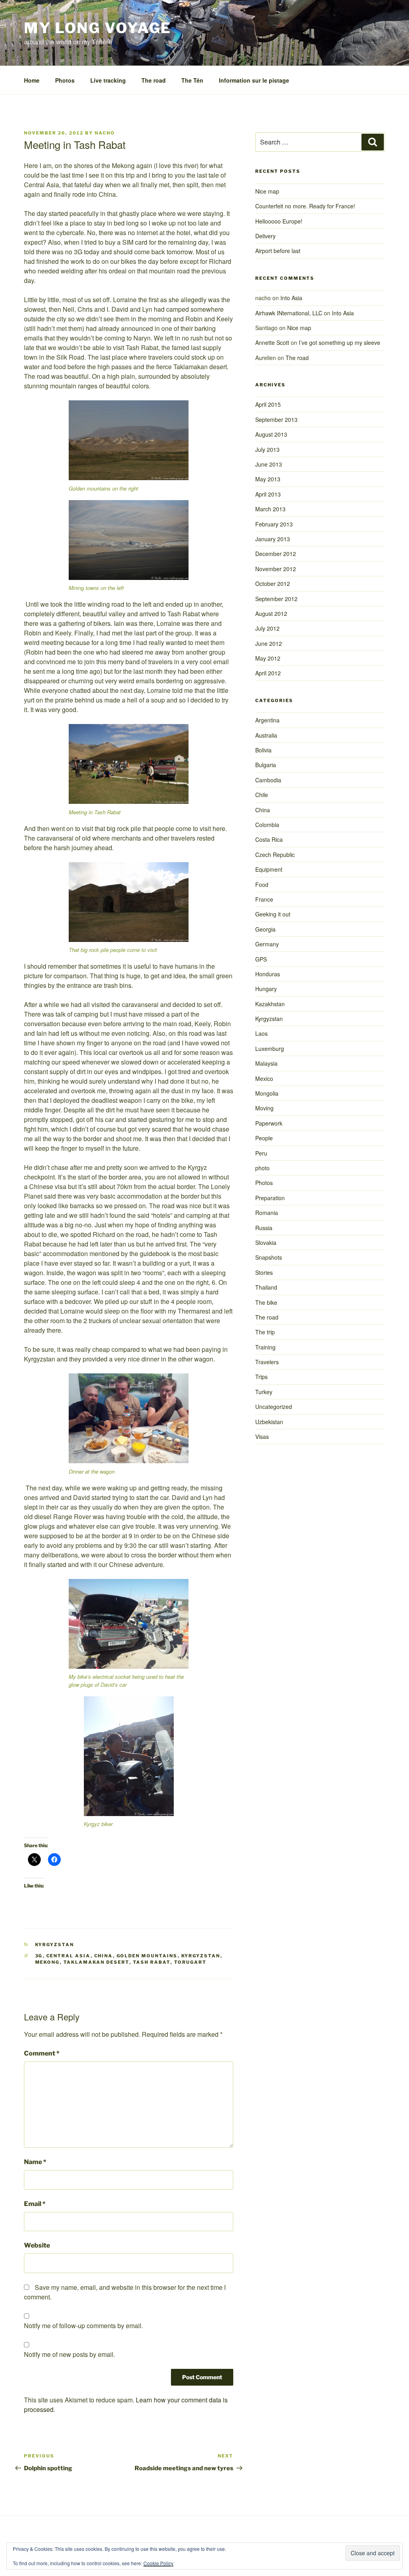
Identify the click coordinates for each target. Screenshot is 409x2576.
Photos (65, 80)
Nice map (267, 191)
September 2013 (276, 419)
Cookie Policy (158, 2563)
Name (35, 2162)
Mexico (264, 1078)
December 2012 (276, 554)
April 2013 (268, 494)
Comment (42, 2053)
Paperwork (269, 1123)
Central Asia (68, 1956)
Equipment (269, 869)
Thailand (266, 1287)
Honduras (268, 974)
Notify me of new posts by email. (69, 2354)
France (264, 899)
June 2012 (269, 643)
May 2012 (268, 658)
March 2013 (270, 509)
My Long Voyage (98, 28)
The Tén (192, 80)
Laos (261, 1033)
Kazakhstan (270, 1004)
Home (32, 80)
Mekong (48, 1962)
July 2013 (267, 449)
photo (262, 1168)
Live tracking (108, 80)
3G (39, 1956)
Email (35, 2204)
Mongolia (267, 1093)
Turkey (264, 1392)
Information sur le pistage (254, 80)
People (264, 1138)
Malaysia (266, 1063)
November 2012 (276, 569)
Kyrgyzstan (55, 1945)
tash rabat (152, 1962)
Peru (261, 1153)
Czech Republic (275, 855)
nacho (105, 133)
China (104, 1956)
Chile (262, 795)
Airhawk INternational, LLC (289, 313)
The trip (265, 1332)
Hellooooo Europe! (279, 221)
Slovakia (266, 1242)
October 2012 (273, 584)
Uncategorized (274, 1407)
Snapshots (269, 1257)
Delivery (265, 236)
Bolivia (263, 750)
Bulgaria (266, 765)
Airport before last (278, 251)
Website (37, 2245)
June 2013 (269, 464)
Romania (267, 1213)
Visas (262, 1436)
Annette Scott (272, 342)
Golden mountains (147, 1956)
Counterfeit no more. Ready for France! (305, 206)
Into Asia (291, 298)
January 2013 (273, 539)
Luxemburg (270, 1049)
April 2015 (268, 404)
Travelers (267, 1362)
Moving (264, 1108)
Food (262, 884)
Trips (261, 1377)
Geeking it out (273, 914)
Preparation (270, 1198)
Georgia (265, 929)
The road (154, 80)
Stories (264, 1272)
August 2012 (271, 613)
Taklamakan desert (96, 1962)
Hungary (266, 989)
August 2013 (271, 434)
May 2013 (268, 479)
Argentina (267, 720)
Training (265, 1347)
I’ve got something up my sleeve (340, 342)
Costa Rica (269, 839)
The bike (266, 1302)
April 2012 (268, 673)
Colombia (267, 825)
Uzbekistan (269, 1422)
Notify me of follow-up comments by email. (83, 2326)
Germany (267, 944)
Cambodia (268, 780)
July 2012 (267, 628)
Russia (264, 1228)
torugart (191, 1962)
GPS (261, 959)
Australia (266, 735)
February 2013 (274, 524)
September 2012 (276, 599)
